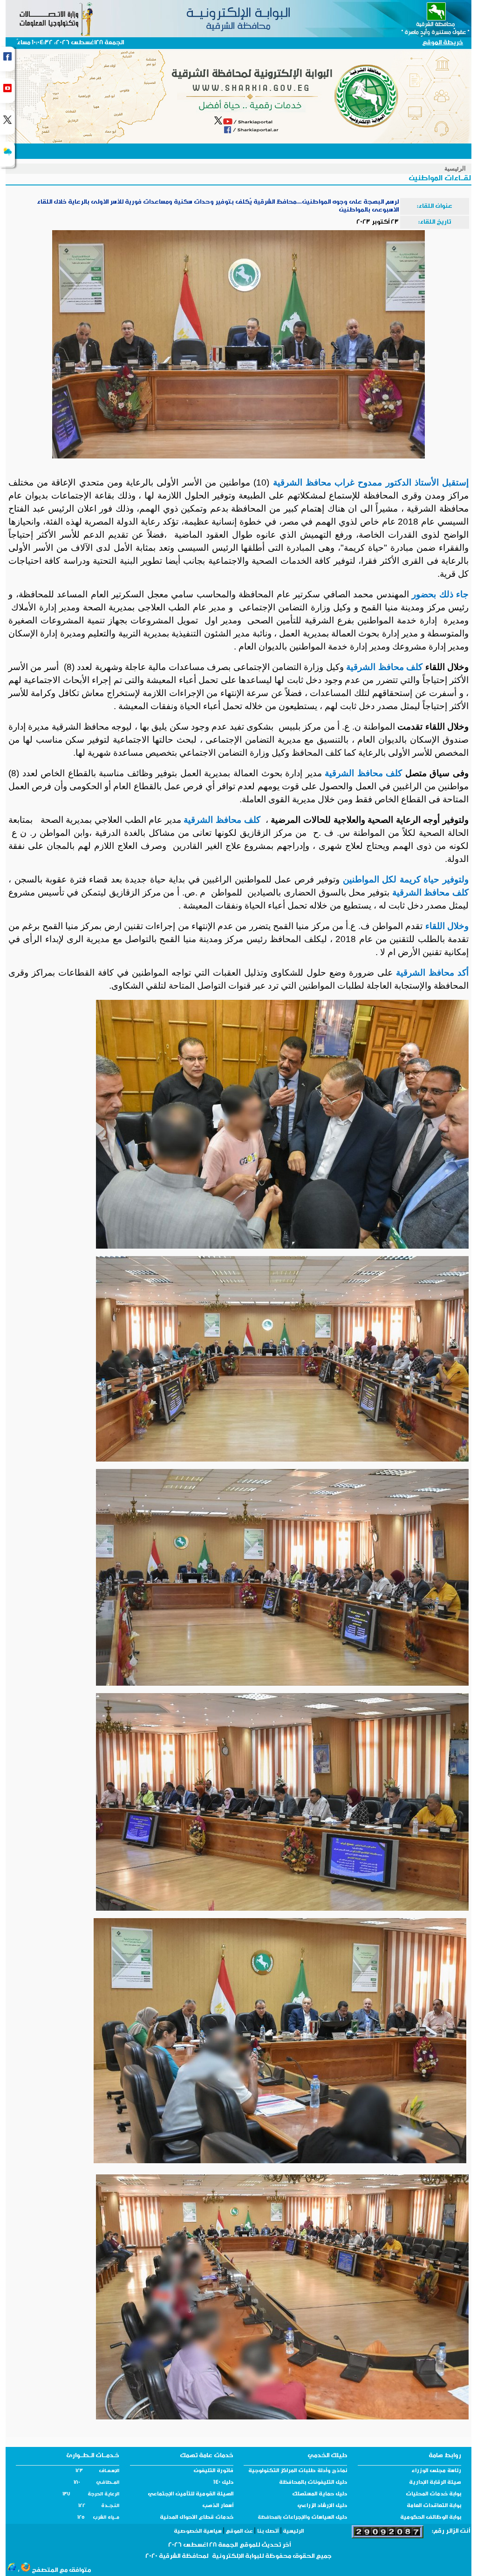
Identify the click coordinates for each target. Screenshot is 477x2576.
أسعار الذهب (218, 2506)
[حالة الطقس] (7, 154)
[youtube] (7, 91)
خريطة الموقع (443, 43)
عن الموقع (239, 2532)
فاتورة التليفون (213, 2471)
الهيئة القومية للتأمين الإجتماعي (191, 2494)
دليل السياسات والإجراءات (314, 2518)
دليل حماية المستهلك (320, 2494)
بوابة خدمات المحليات (433, 2494)
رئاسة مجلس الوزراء (436, 2471)
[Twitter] (7, 122)
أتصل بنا (268, 2532)
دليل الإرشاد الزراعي (322, 2506)
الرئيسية (455, 168)
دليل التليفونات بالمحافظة (313, 2483)
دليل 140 (223, 2483)
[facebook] (7, 59)
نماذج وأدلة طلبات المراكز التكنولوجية (298, 2471)
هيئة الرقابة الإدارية (435, 2483)
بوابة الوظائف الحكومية (431, 2518)
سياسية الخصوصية (198, 2532)
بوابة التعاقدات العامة (434, 2506)
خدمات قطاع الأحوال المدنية (197, 2518)
